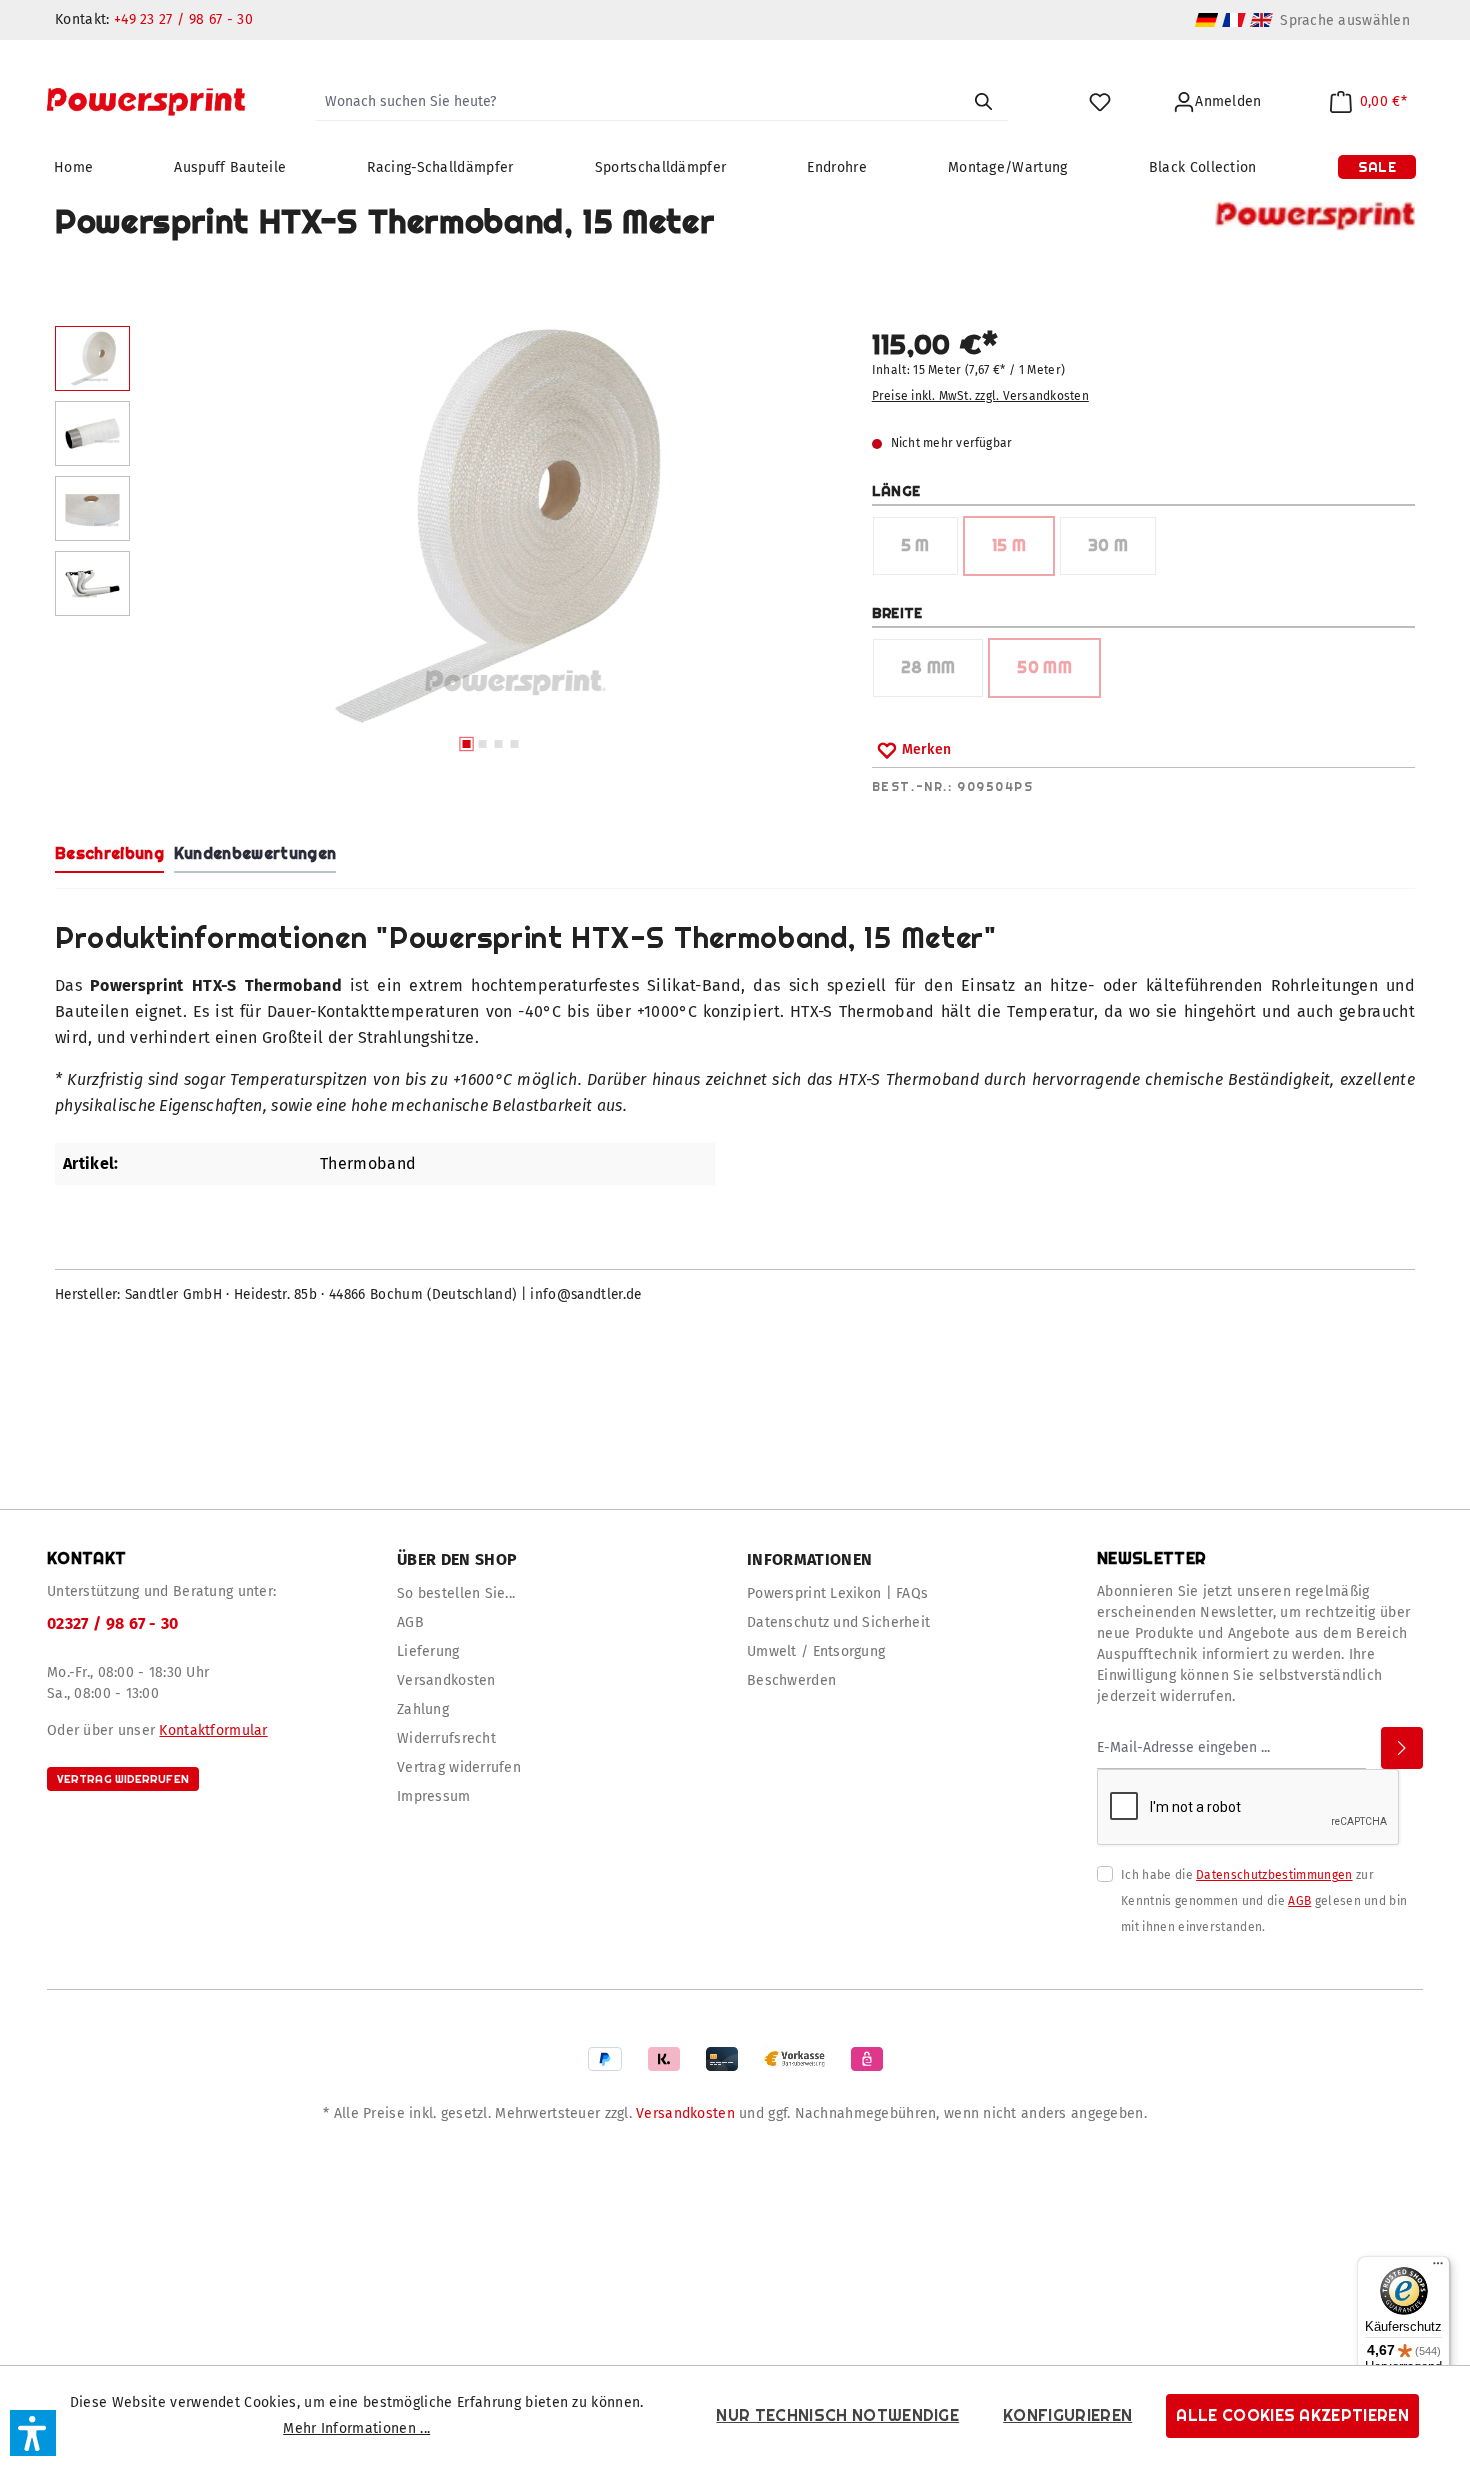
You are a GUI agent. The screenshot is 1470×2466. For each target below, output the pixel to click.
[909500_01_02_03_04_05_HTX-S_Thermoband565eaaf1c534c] (490, 526)
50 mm (1058, 673)
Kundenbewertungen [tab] (255, 853)
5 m (929, 551)
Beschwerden (791, 1680)
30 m (1121, 551)
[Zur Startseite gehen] (146, 102)
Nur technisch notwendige (837, 2415)
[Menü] (1438, 2268)
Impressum (434, 1796)
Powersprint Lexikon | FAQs (837, 1593)
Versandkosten (446, 1680)
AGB (410, 1622)
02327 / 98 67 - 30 (113, 1623)
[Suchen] (983, 102)
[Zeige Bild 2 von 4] (482, 744)
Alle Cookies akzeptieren (1292, 2415)
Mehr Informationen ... (356, 2428)
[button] (33, 2433)
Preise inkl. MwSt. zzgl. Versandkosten (980, 396)
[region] (443, 544)
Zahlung (423, 1709)
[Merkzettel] (1100, 102)
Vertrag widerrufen (123, 1779)
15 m (1022, 551)
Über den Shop (457, 1559)
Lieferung (428, 1651)
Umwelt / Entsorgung (816, 1651)
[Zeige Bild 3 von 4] (498, 744)
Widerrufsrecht (446, 1738)
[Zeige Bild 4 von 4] (514, 744)
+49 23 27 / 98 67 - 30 (183, 19)
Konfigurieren (1067, 2415)
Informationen (809, 1559)
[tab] (109, 855)
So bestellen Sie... (456, 1593)
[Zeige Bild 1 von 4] (466, 744)
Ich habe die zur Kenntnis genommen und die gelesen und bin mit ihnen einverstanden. (1264, 1901)
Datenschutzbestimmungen (1274, 1875)
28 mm (942, 673)
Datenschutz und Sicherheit (838, 1622)
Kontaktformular (213, 1730)
